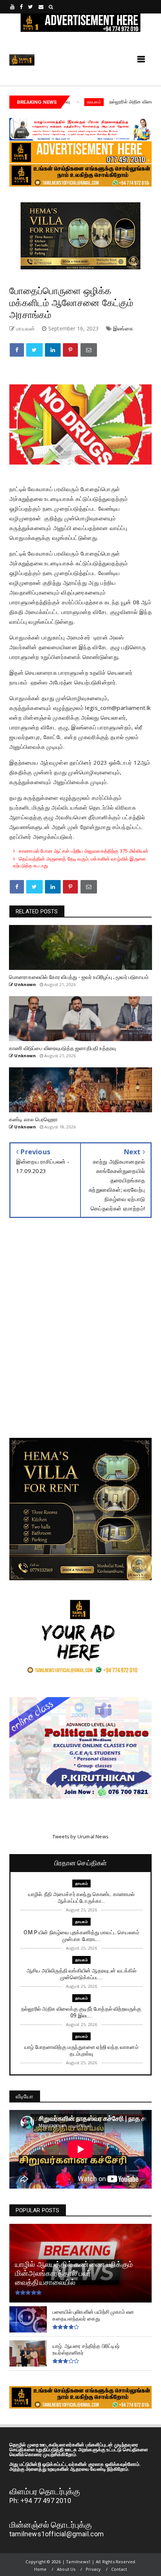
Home (40, 2569)
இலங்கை (123, 328)
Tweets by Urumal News (80, 1836)
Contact (119, 2569)
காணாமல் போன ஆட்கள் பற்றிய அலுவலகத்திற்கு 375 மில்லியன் (83, 851)
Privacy (93, 2569)
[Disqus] (80, 1334)
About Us (66, 2569)
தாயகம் (81, 1883)
